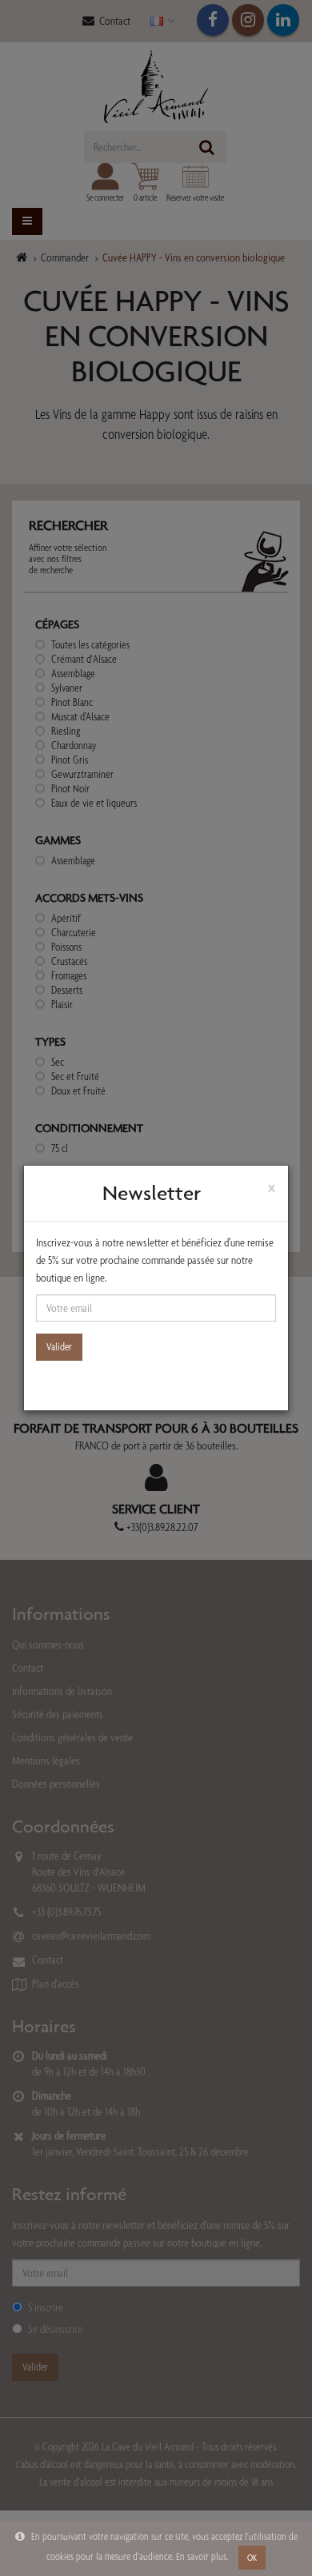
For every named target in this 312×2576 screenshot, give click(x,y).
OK (252, 2558)
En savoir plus (201, 2556)
